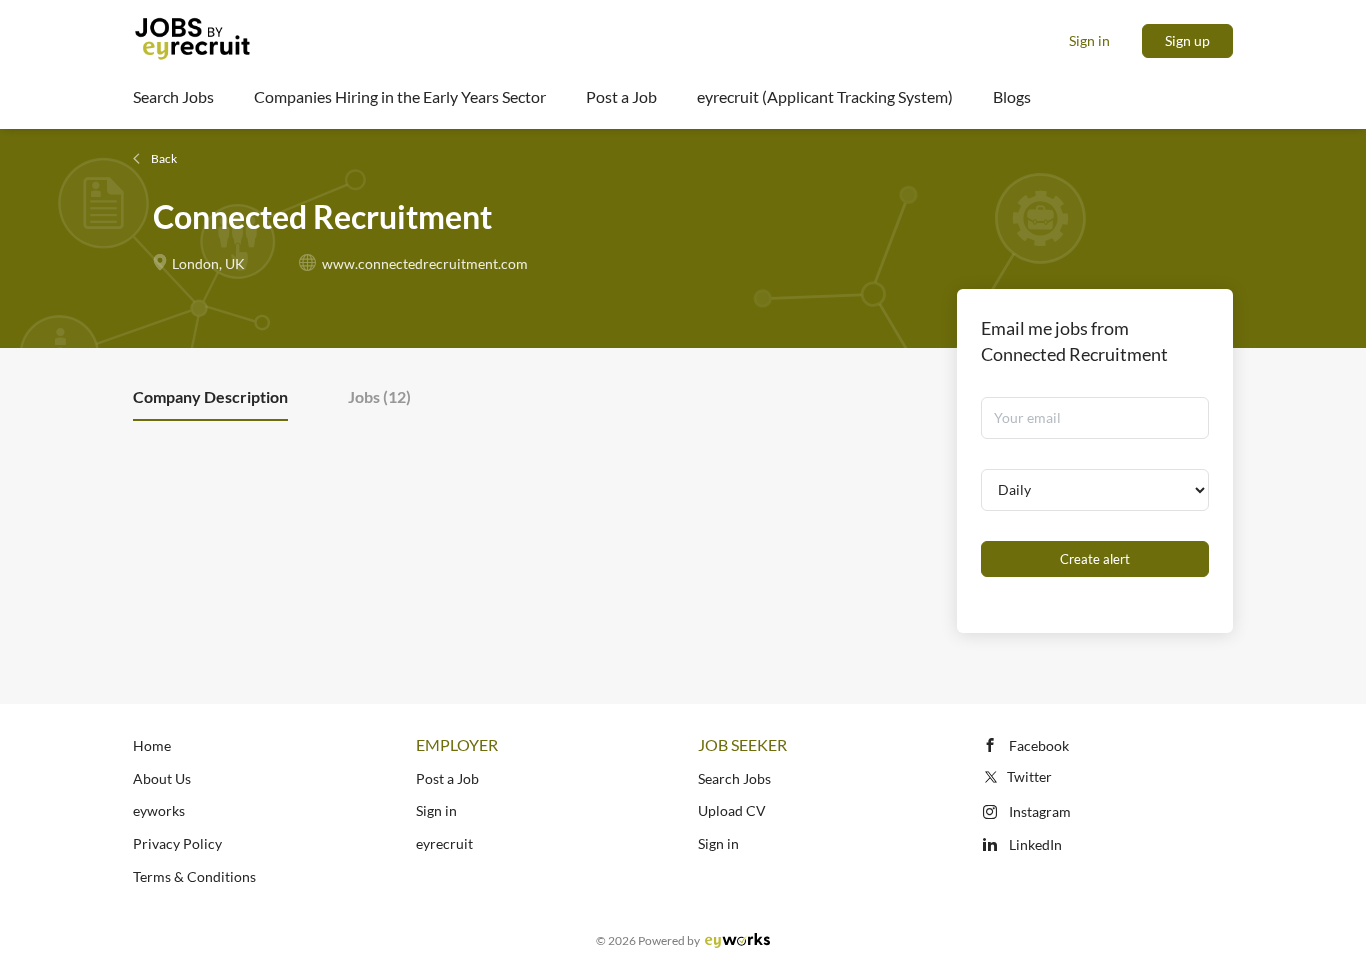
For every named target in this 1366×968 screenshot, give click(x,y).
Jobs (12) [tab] (379, 396)
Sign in (1089, 40)
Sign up (1187, 40)
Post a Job (447, 778)
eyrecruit (444, 843)
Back (163, 158)
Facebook (1039, 745)
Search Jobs (734, 778)
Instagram (1040, 811)
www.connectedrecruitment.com (425, 263)
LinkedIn (1035, 844)
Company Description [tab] (210, 396)
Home (152, 745)
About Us (162, 778)
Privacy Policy (177, 843)
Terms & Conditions (194, 876)
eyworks (159, 810)
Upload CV (732, 810)
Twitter (1029, 776)
